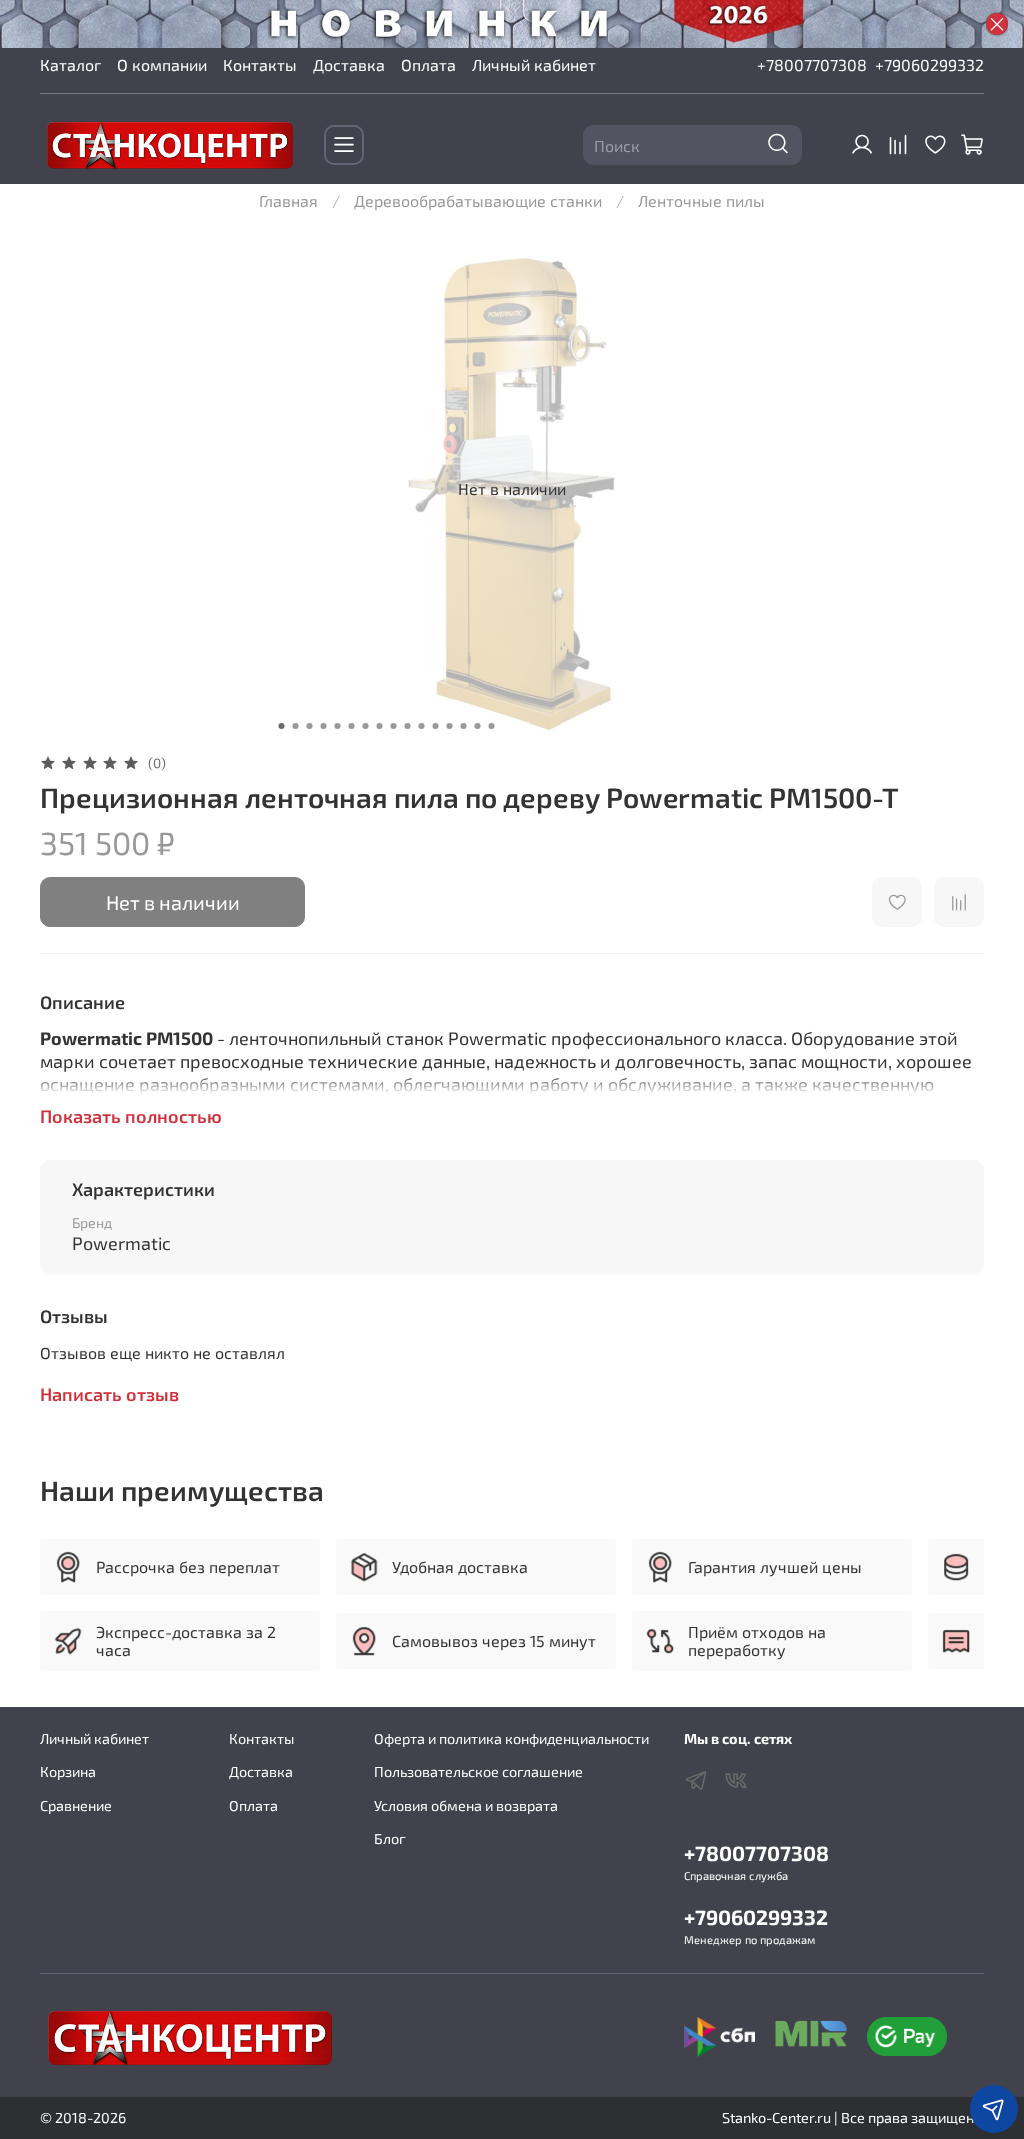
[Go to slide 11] (422, 726)
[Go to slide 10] (408, 726)
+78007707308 (812, 64)
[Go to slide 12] (436, 726)
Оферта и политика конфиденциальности (511, 1738)
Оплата (428, 64)
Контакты (260, 64)
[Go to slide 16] (492, 726)
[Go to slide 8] (380, 726)
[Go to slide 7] (366, 726)
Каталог (70, 64)
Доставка (349, 64)
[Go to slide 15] (478, 726)
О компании (162, 64)
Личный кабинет (534, 64)
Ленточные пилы (701, 200)
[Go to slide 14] (464, 726)
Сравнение (76, 1805)
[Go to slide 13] (450, 726)
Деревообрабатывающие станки (478, 200)
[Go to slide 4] (324, 726)
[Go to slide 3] (310, 726)
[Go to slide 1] (282, 726)
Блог (390, 1838)
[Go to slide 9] (394, 726)
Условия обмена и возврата (466, 1805)
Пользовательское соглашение (478, 1771)
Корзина (68, 1771)
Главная (288, 200)
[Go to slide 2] (296, 726)
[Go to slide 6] (352, 726)
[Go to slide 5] (338, 726)
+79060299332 (929, 64)
